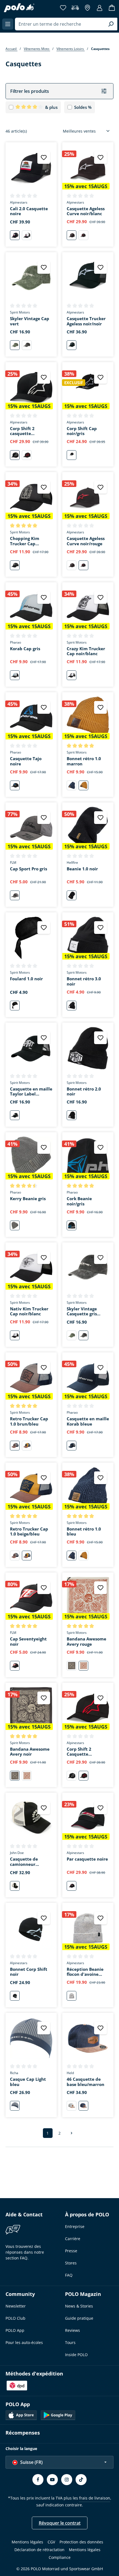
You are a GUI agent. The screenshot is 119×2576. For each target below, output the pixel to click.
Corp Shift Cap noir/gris (82, 431)
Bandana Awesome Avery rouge (86, 1642)
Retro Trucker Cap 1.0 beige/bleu (29, 1532)
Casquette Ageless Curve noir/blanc (86, 211)
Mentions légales (27, 2542)
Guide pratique (79, 2318)
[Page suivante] (72, 2133)
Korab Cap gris (25, 649)
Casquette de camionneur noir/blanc (24, 1862)
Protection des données (81, 2542)
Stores (71, 2263)
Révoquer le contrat (60, 2523)
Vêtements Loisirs (71, 49)
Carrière (73, 2239)
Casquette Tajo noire (26, 761)
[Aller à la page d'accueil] (19, 8)
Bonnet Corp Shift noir (29, 1972)
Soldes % (83, 107)
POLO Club (15, 2318)
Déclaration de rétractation (39, 2550)
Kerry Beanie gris (28, 1199)
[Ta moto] (75, 8)
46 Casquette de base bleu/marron (86, 2082)
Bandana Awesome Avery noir (30, 1752)
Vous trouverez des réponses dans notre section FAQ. (25, 2252)
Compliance (60, 2557)
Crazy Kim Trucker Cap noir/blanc (86, 651)
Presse (71, 2251)
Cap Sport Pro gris (29, 869)
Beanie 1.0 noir (82, 869)
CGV (51, 2542)
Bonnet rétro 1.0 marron (84, 761)
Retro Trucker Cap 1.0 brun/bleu (29, 1421)
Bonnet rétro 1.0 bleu (84, 1532)
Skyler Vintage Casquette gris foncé (82, 1311)
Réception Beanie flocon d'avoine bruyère (85, 1972)
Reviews (73, 2330)
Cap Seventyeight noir (28, 1642)
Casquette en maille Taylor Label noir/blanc (31, 1092)
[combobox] (60, 24)
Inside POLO (76, 2355)
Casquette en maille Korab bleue (88, 1421)
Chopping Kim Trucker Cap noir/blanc (25, 541)
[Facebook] (38, 2480)
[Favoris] (63, 8)
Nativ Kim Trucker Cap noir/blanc (29, 1311)
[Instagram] (67, 2480)
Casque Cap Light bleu (28, 2082)
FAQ (69, 2275)
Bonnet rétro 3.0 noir (84, 981)
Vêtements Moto (37, 49)
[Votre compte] (100, 8)
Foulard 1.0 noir (26, 979)
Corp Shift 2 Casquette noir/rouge (79, 1752)
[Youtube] (52, 2480)
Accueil (11, 49)
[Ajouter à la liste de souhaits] (44, 157)
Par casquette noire (87, 1859)
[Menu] (8, 24)
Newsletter (16, 2306)
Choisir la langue (21, 2449)
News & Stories (79, 2306)
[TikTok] (81, 2480)
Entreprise (75, 2226)
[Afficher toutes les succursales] (87, 8)
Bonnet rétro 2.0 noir (84, 1092)
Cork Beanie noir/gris (79, 1201)
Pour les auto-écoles (24, 2342)
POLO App (15, 2330)
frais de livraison (95, 2498)
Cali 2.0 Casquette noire (29, 211)
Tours (70, 2342)
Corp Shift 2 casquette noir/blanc (22, 431)
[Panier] (112, 8)
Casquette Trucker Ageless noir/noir (86, 321)
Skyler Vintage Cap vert (30, 321)
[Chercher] (111, 24)
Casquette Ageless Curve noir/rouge (86, 541)
